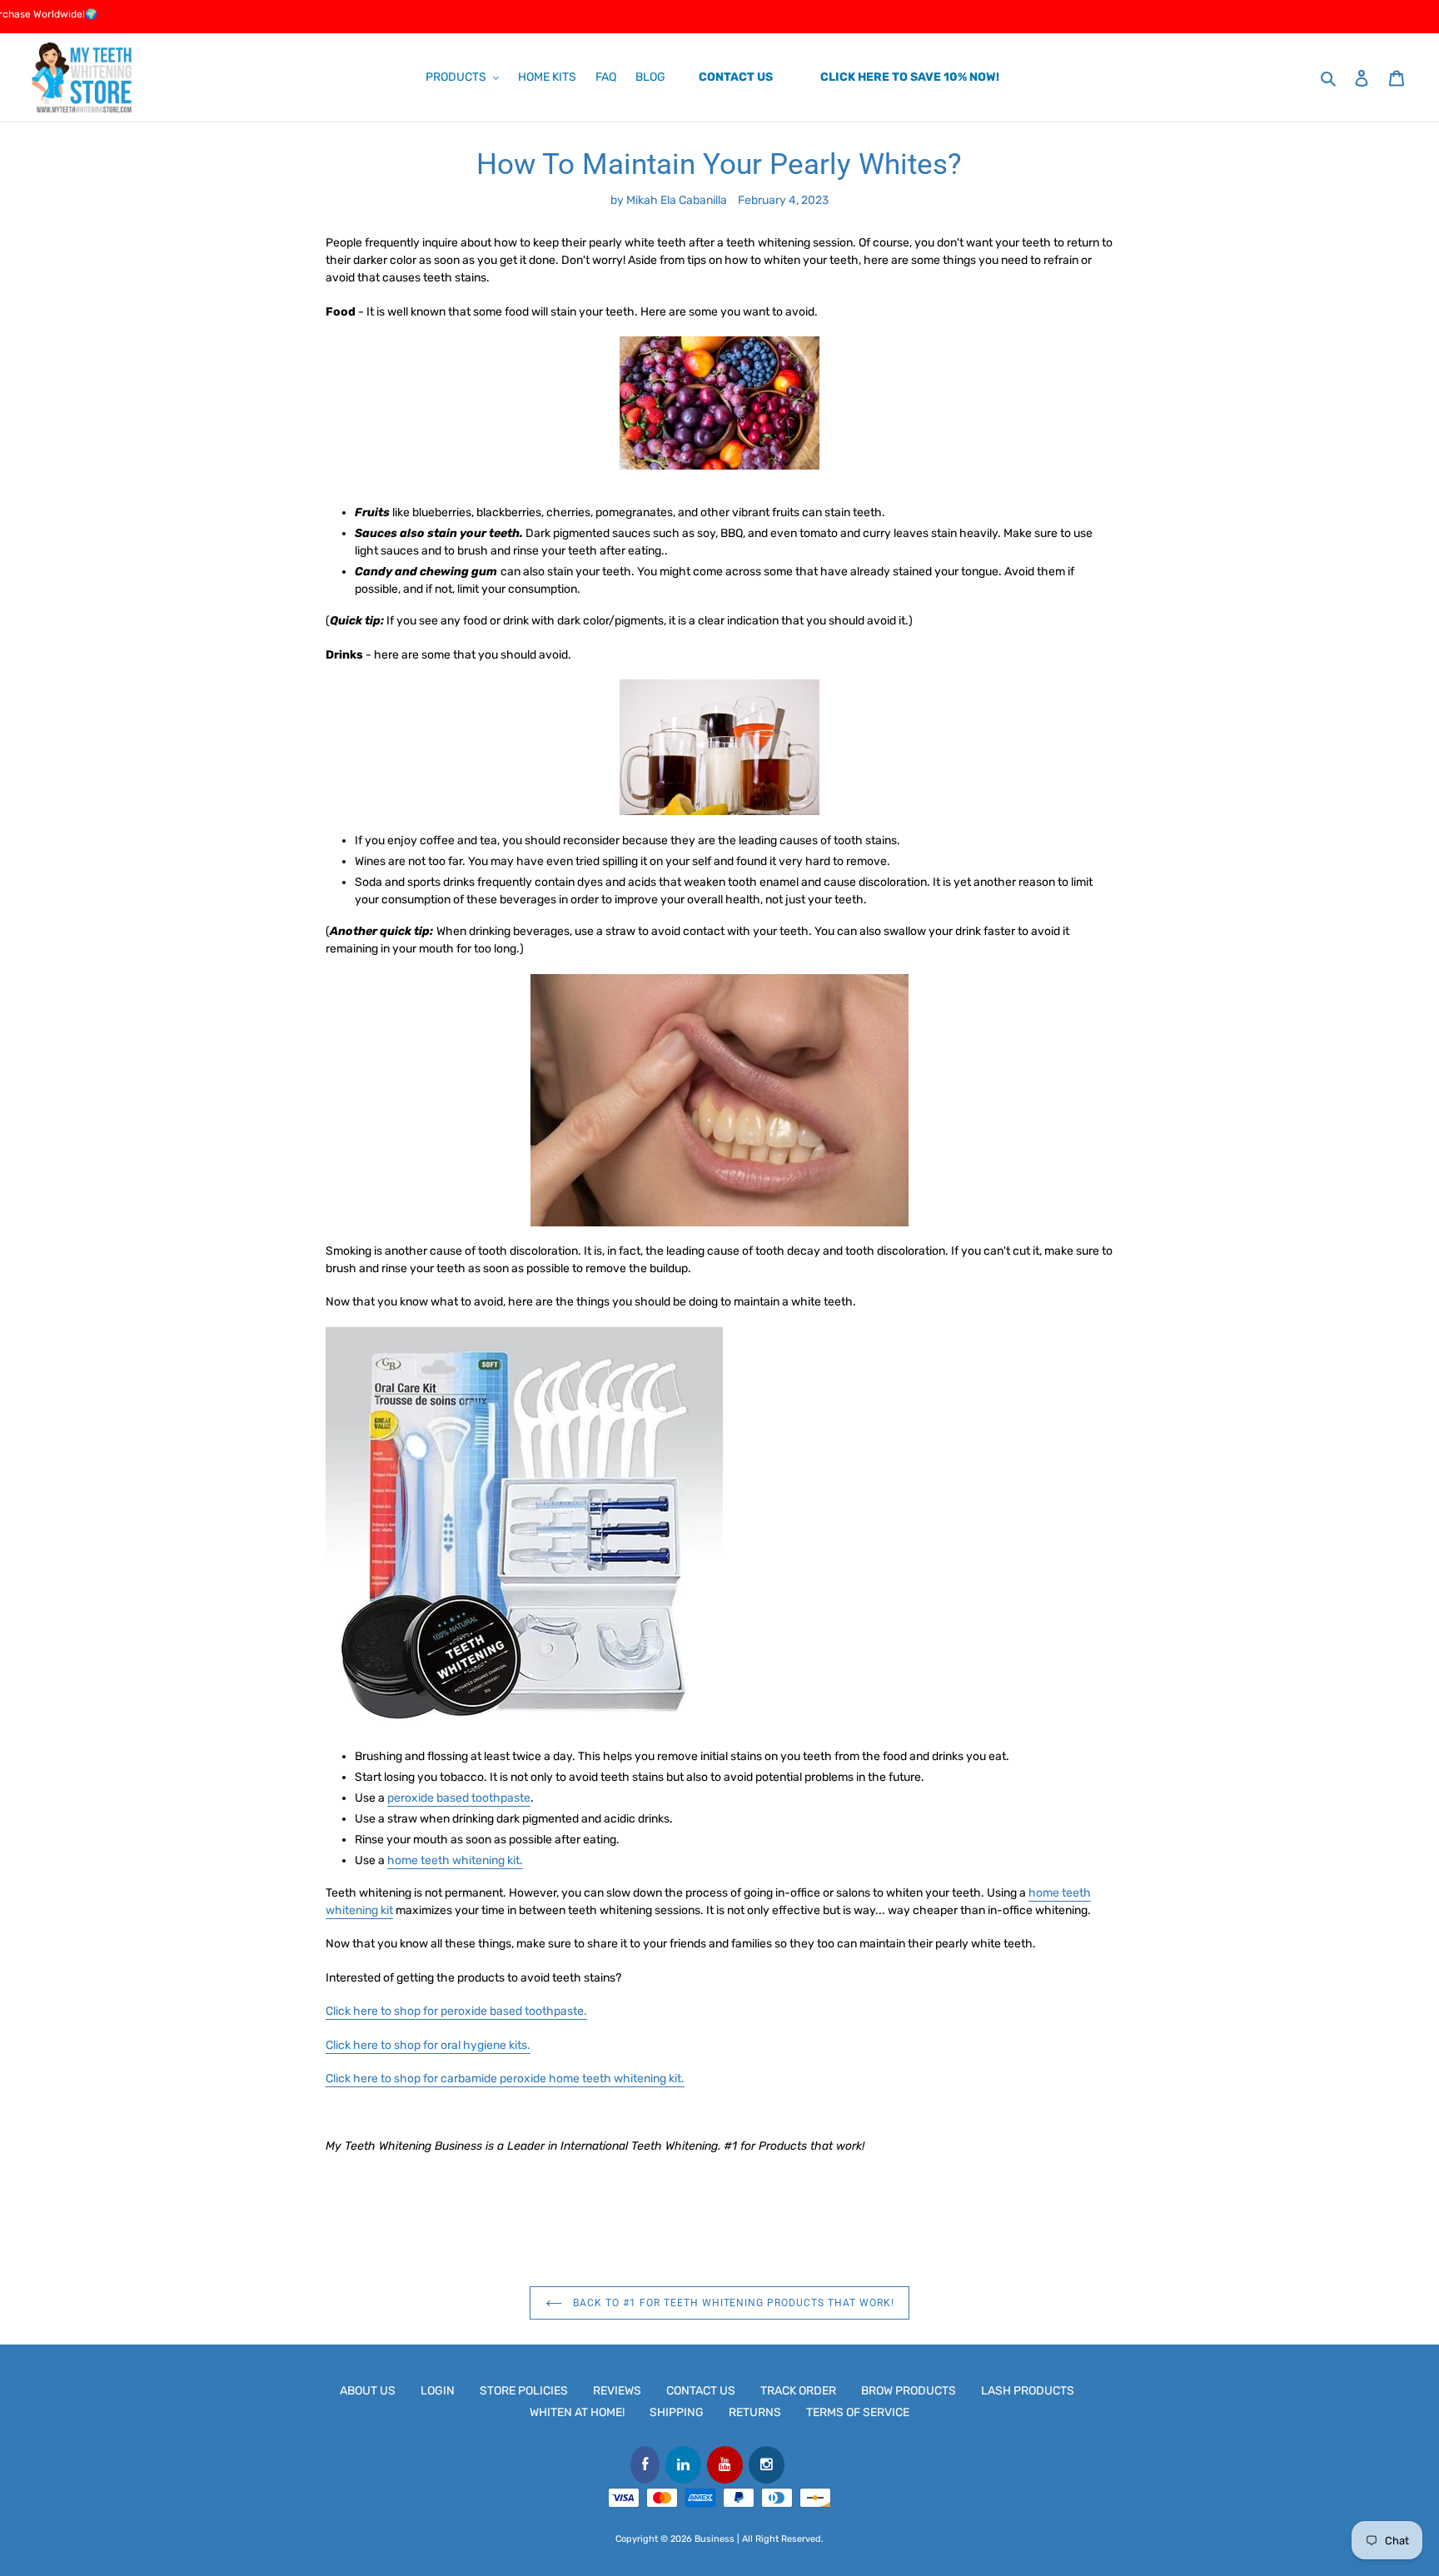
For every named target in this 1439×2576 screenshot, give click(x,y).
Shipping (677, 2412)
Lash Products (1028, 2391)
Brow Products (909, 2391)
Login (438, 2391)
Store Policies (524, 2391)
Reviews (617, 2391)
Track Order (798, 2391)
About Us (368, 2391)
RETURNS (755, 2412)
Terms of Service (858, 2412)
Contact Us (701, 2391)
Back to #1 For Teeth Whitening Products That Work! (732, 2303)
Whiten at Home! (577, 2412)
